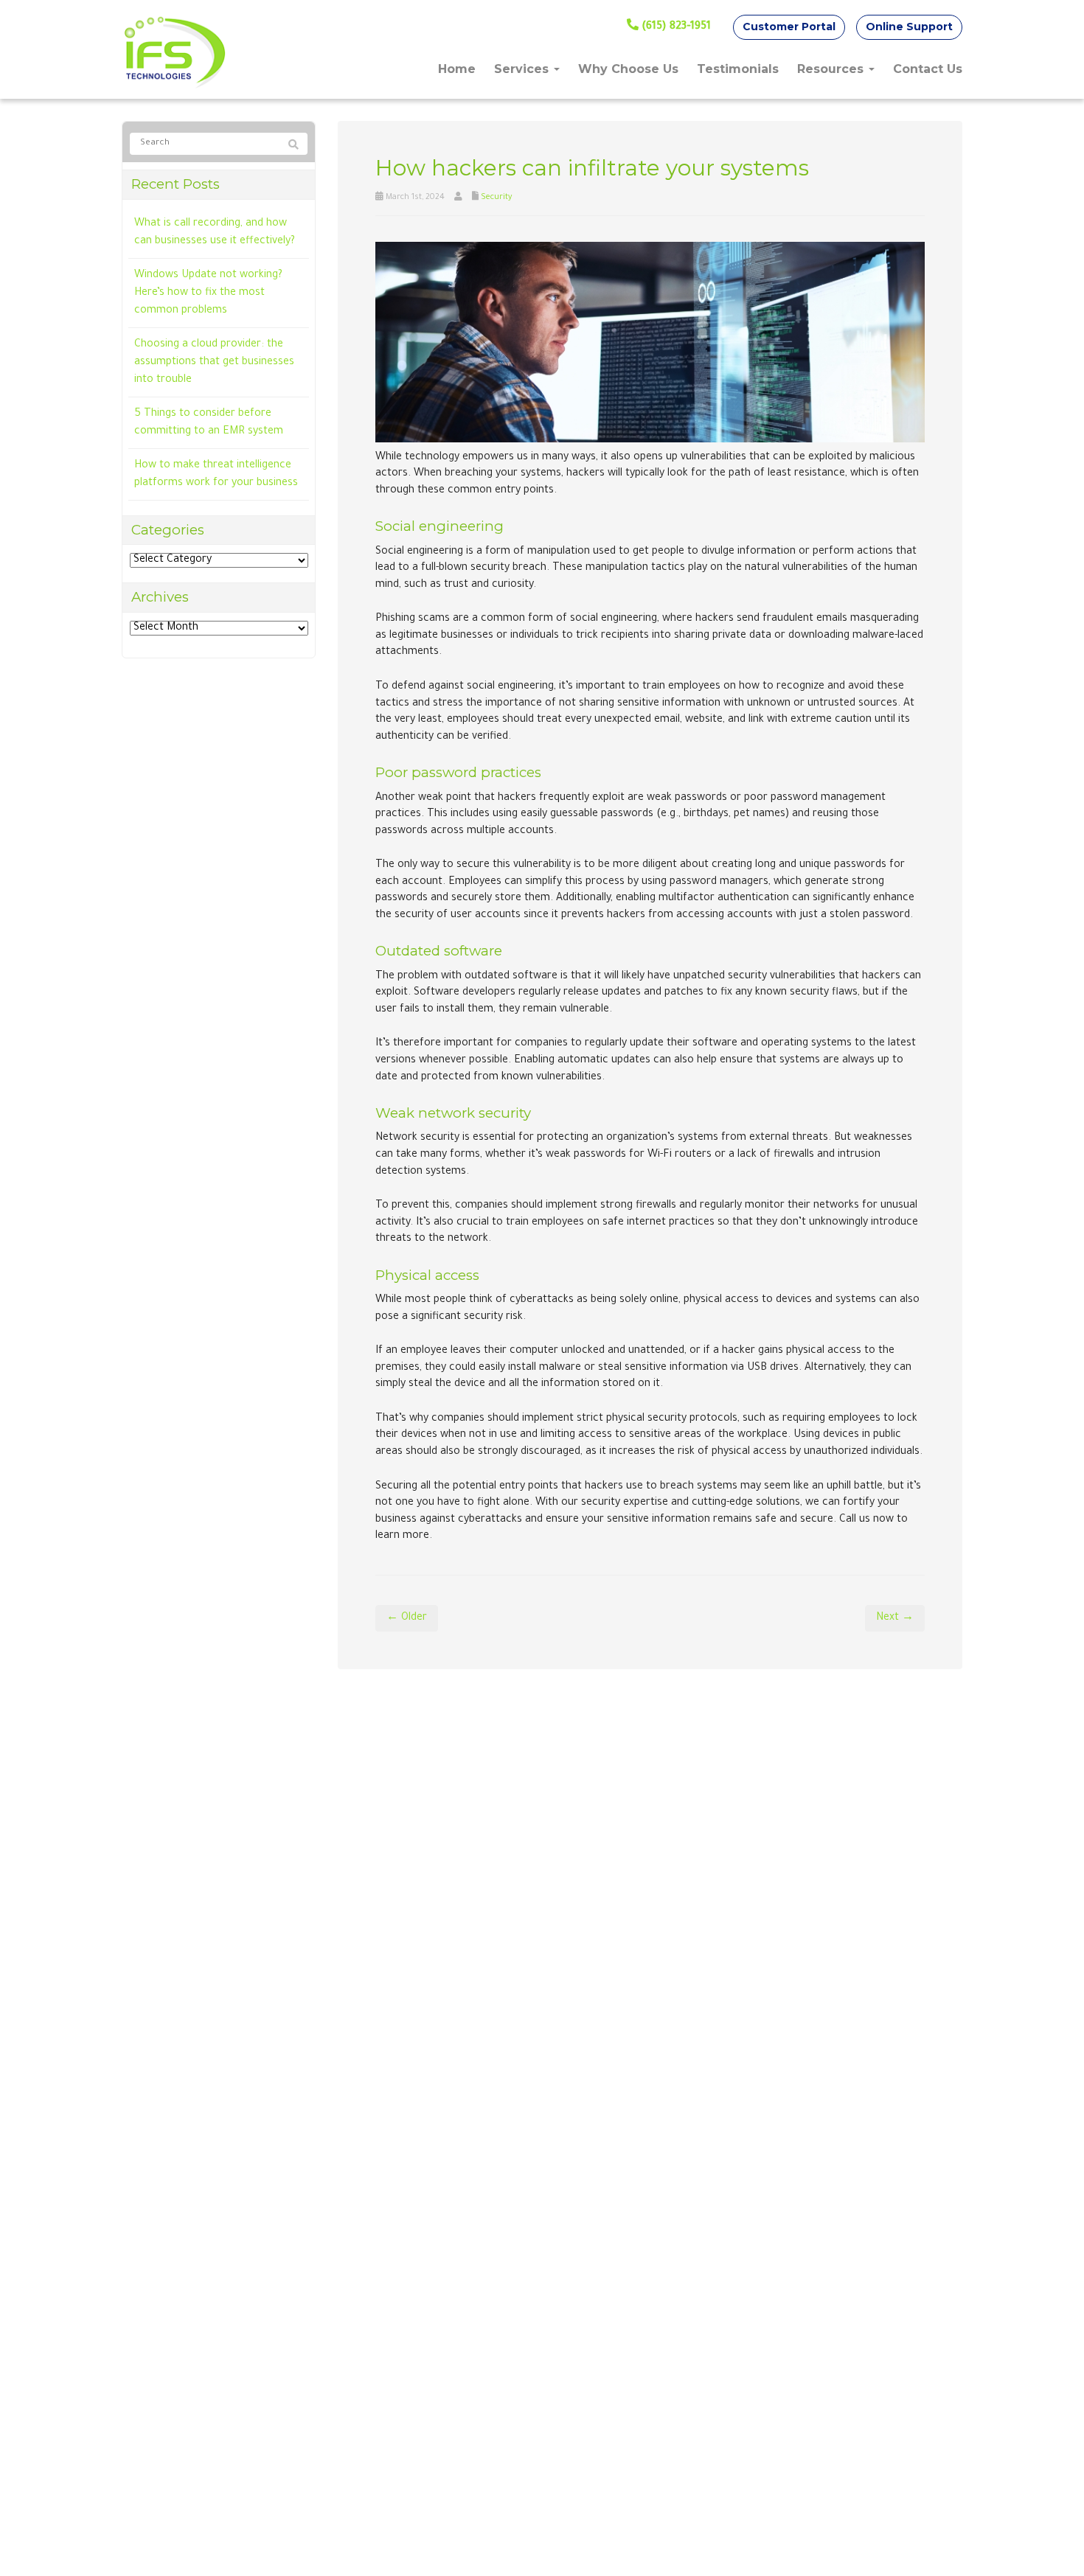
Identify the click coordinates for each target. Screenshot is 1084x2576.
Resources (832, 69)
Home (457, 69)
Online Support (909, 27)
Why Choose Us (628, 69)
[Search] (293, 145)
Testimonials (738, 69)
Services (523, 69)
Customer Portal (789, 27)
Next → (895, 1618)
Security (496, 198)
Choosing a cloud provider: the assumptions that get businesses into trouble (214, 363)
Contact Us (928, 69)
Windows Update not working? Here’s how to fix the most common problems (208, 293)
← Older (407, 1618)
